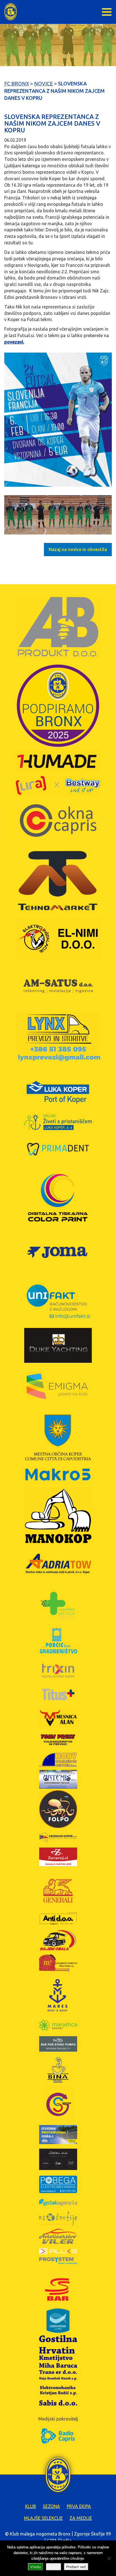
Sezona (51, 2506)
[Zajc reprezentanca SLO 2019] (58, 515)
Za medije (81, 2518)
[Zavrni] (109, 2558)
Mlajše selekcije (43, 2518)
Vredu (35, 2567)
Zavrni (53, 2567)
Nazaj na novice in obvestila (78, 549)
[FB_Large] (58, 420)
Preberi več (76, 2567)
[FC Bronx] (11, 12)
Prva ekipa (79, 2506)
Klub (31, 2506)
